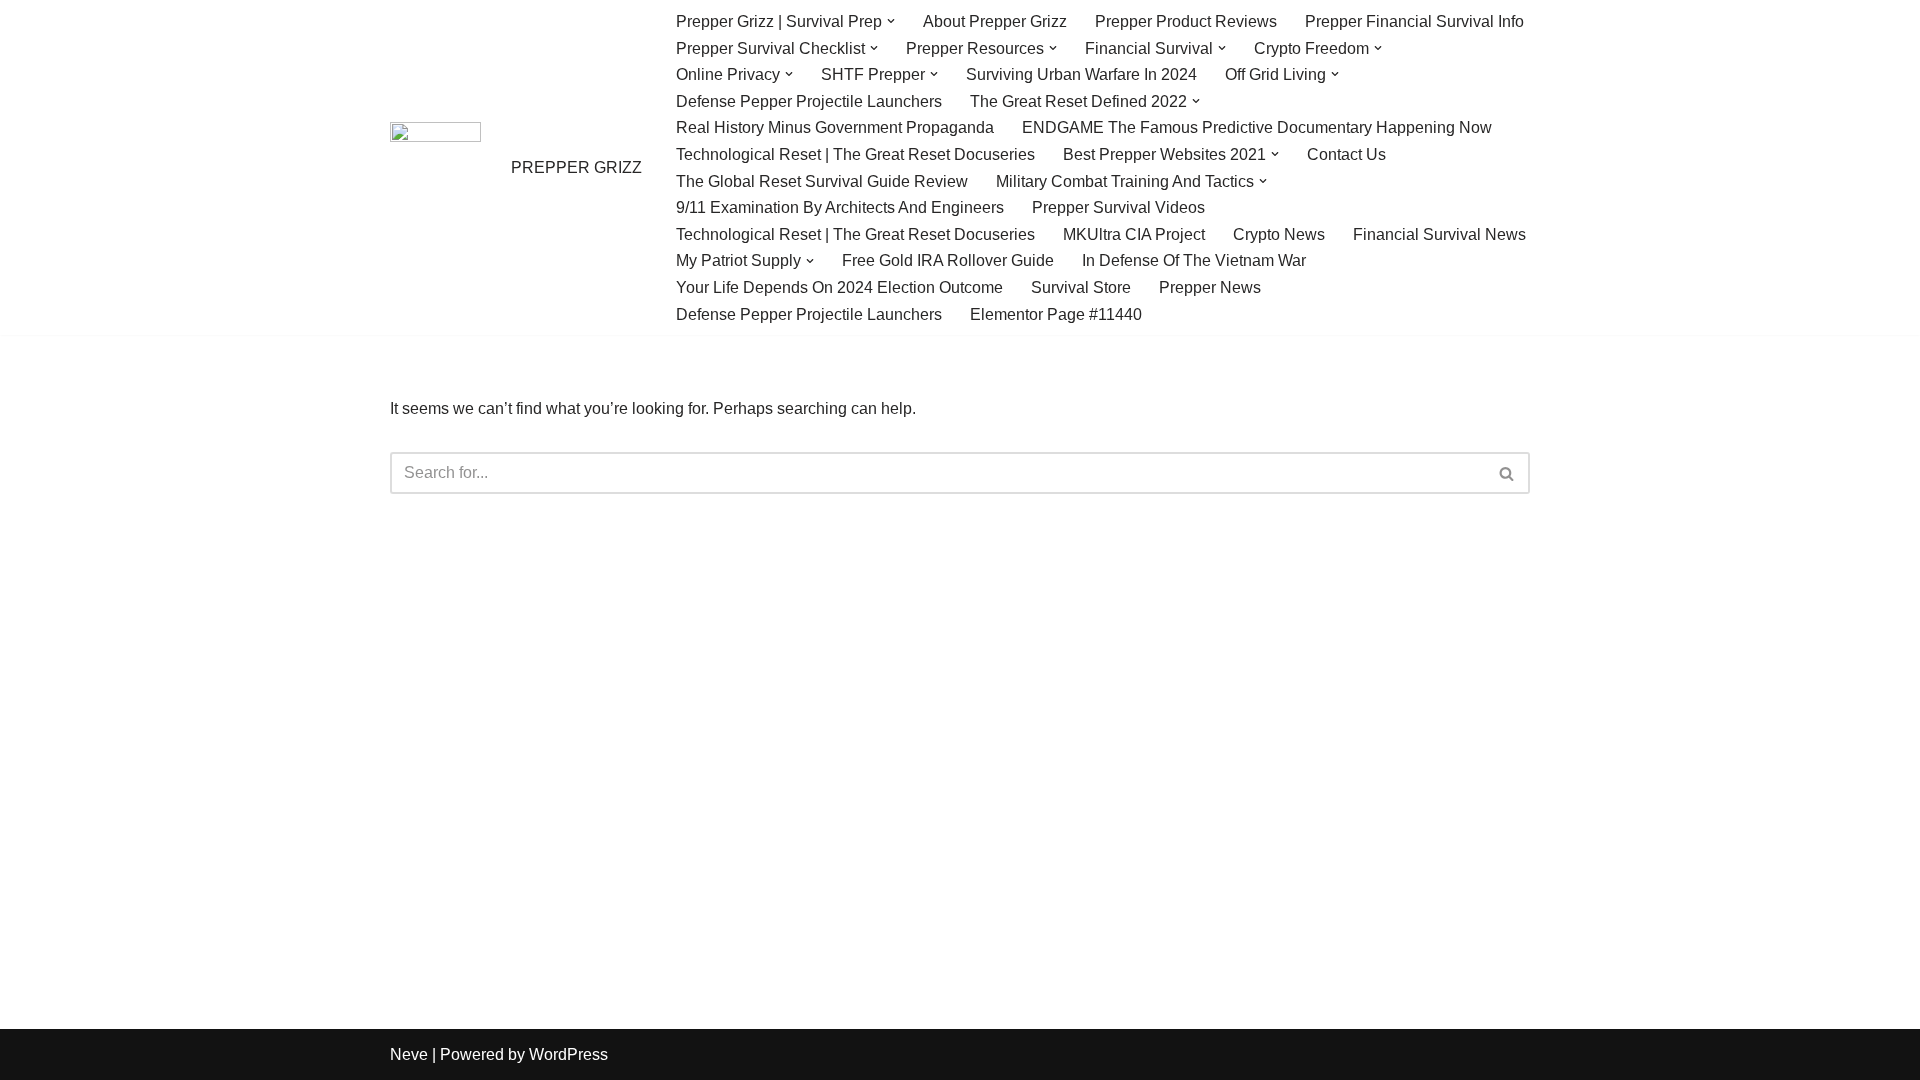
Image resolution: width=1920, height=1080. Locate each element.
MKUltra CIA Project (1134, 234)
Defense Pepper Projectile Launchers (809, 101)
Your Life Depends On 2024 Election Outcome (839, 287)
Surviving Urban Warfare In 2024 (1081, 74)
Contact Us (1346, 154)
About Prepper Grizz (995, 21)
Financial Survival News (1439, 234)
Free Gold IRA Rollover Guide (948, 260)
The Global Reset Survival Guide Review (822, 181)
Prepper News (1210, 287)
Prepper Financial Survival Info (1414, 21)
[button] (891, 21)
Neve (409, 1054)
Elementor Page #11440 (1056, 314)
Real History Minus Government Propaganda (835, 127)
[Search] (1507, 473)
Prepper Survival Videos (1118, 207)
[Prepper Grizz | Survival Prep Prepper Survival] (435, 167)
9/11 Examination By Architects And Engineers (840, 207)
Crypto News (1279, 234)
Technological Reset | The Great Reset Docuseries (855, 154)
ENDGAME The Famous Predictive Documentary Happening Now (1257, 127)
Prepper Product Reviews (1186, 21)
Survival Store (1081, 287)
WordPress (568, 1054)
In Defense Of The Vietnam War (1194, 260)
